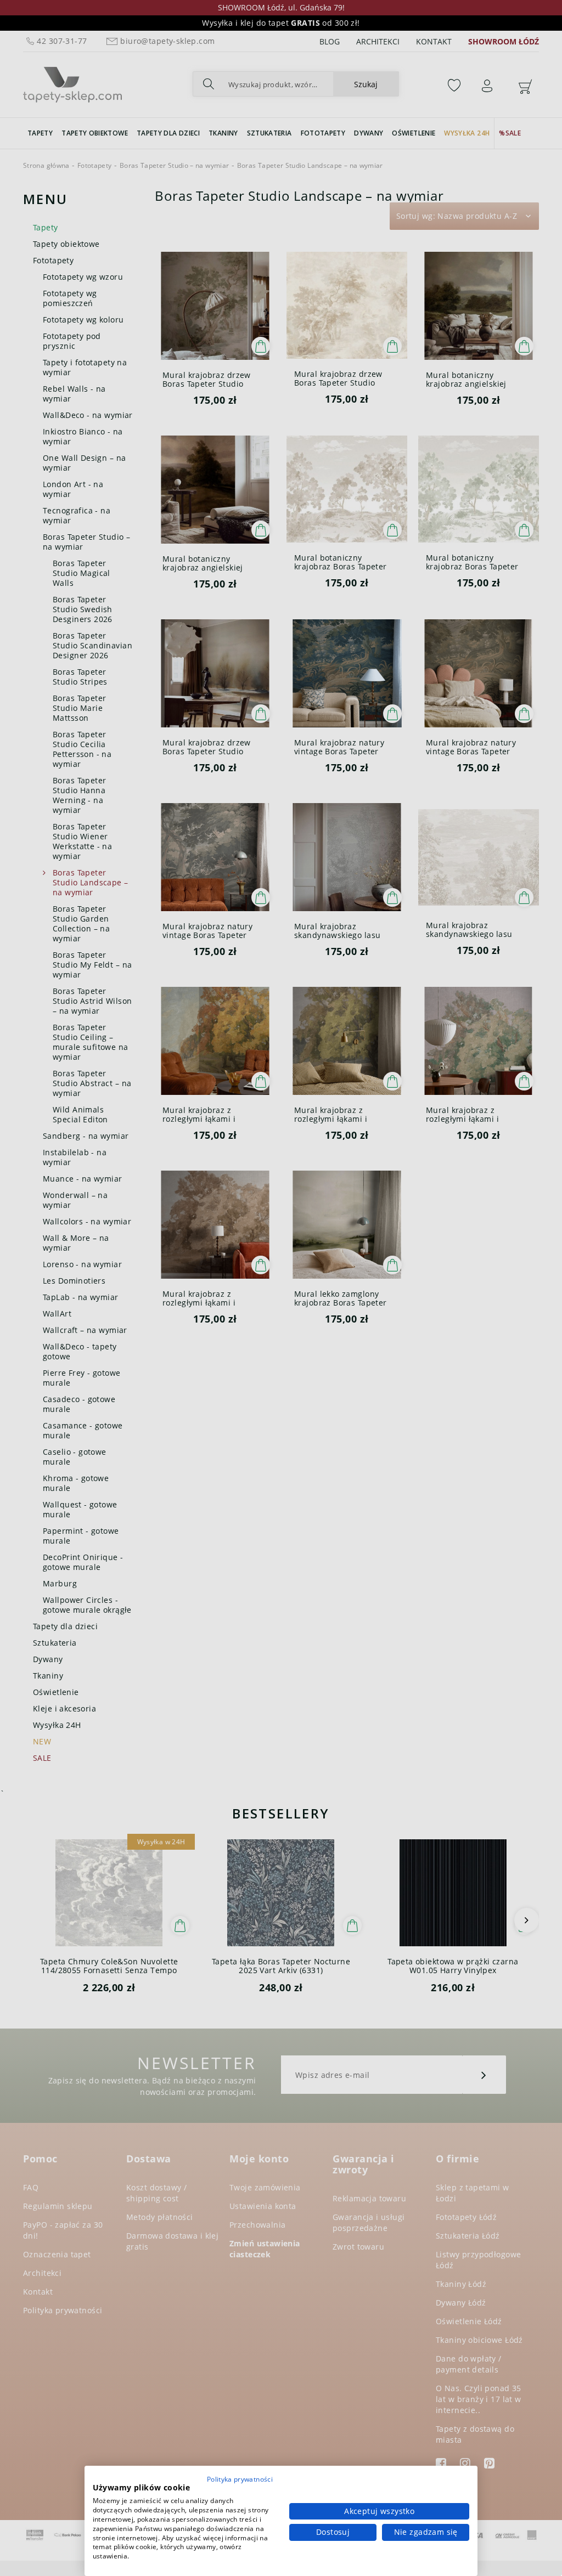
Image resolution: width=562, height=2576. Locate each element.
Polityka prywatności (240, 2479)
